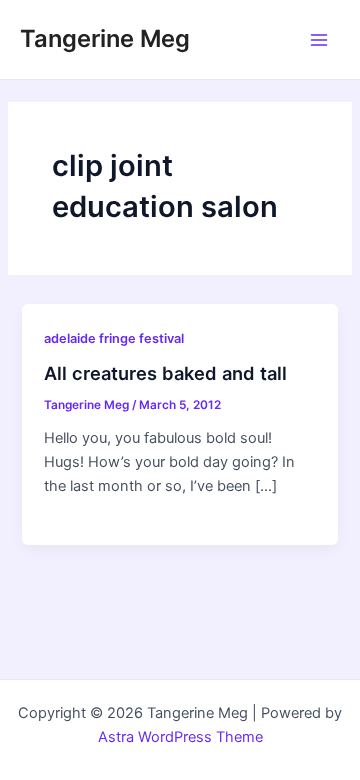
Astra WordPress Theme (180, 737)
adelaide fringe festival (114, 338)
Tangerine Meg (105, 38)
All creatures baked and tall (165, 373)
